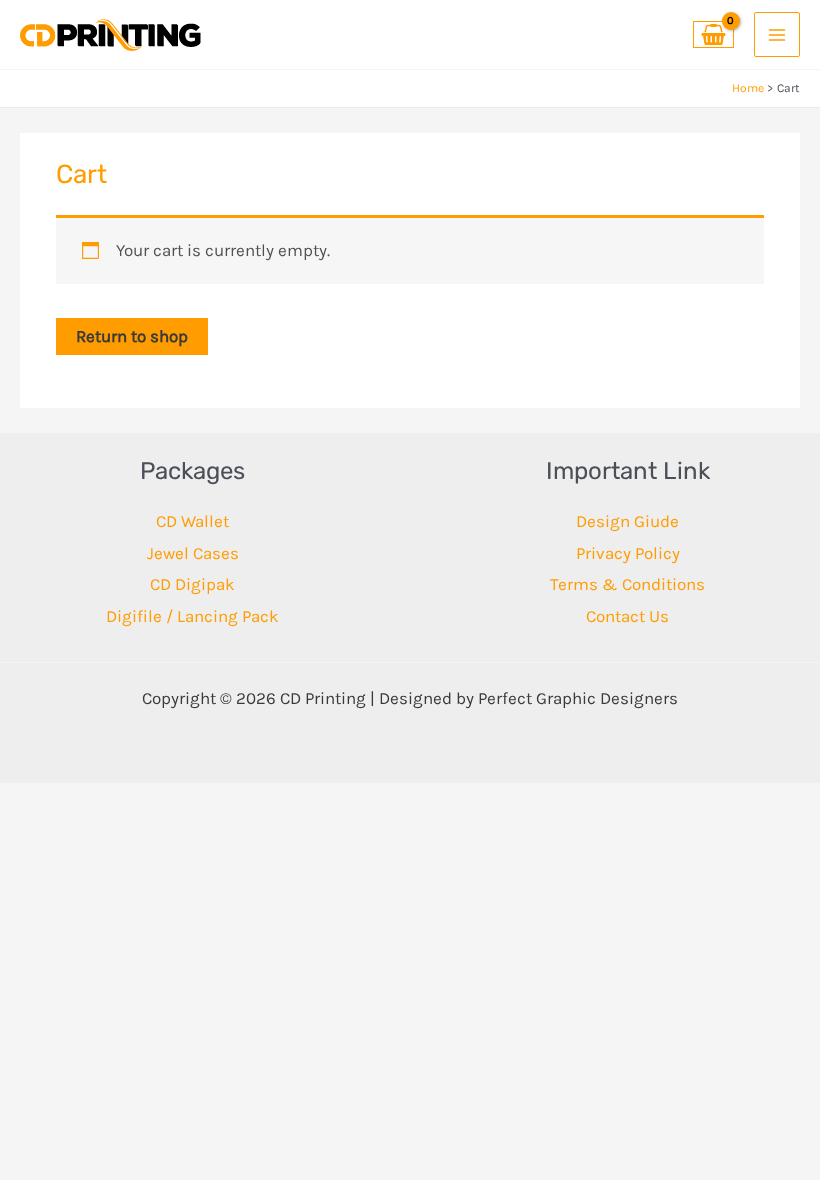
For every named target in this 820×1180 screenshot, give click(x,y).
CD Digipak (192, 584)
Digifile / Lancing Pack (192, 616)
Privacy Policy (628, 553)
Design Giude (627, 521)
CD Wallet (192, 521)
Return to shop (132, 336)
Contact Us (627, 616)
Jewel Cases (193, 553)
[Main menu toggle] (777, 35)
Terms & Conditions (627, 584)
